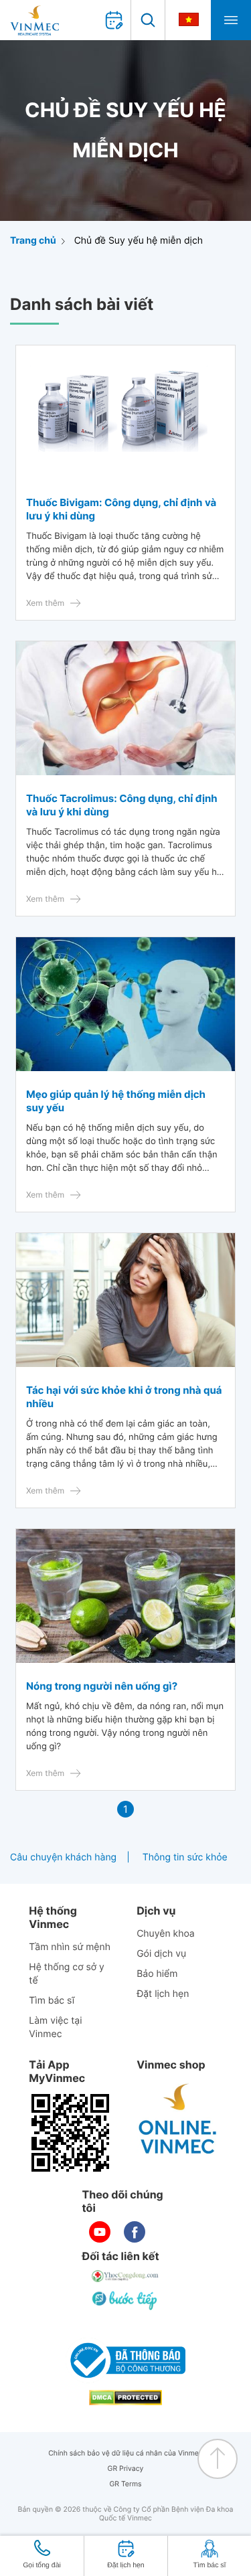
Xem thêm (45, 603)
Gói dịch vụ (161, 1954)
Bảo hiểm (157, 1974)
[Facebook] (135, 2232)
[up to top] (218, 2459)
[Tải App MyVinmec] (70, 2133)
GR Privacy (126, 2469)
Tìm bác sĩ (52, 2001)
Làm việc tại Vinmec (55, 2027)
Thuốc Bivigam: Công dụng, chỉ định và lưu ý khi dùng (121, 509)
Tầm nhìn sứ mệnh (70, 1947)
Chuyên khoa (166, 1934)
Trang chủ (33, 241)
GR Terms (125, 2484)
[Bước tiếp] (126, 2300)
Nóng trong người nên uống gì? (102, 1686)
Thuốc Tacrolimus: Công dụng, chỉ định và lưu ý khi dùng (122, 805)
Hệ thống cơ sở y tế (67, 1974)
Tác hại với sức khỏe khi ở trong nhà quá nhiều (124, 1397)
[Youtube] (100, 2232)
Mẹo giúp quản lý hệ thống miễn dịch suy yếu (116, 1101)
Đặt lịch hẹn (163, 1994)
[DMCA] (126, 2398)
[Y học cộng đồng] (126, 2276)
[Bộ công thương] (126, 2360)
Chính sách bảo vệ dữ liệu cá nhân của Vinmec (125, 2453)
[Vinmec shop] (178, 2119)
